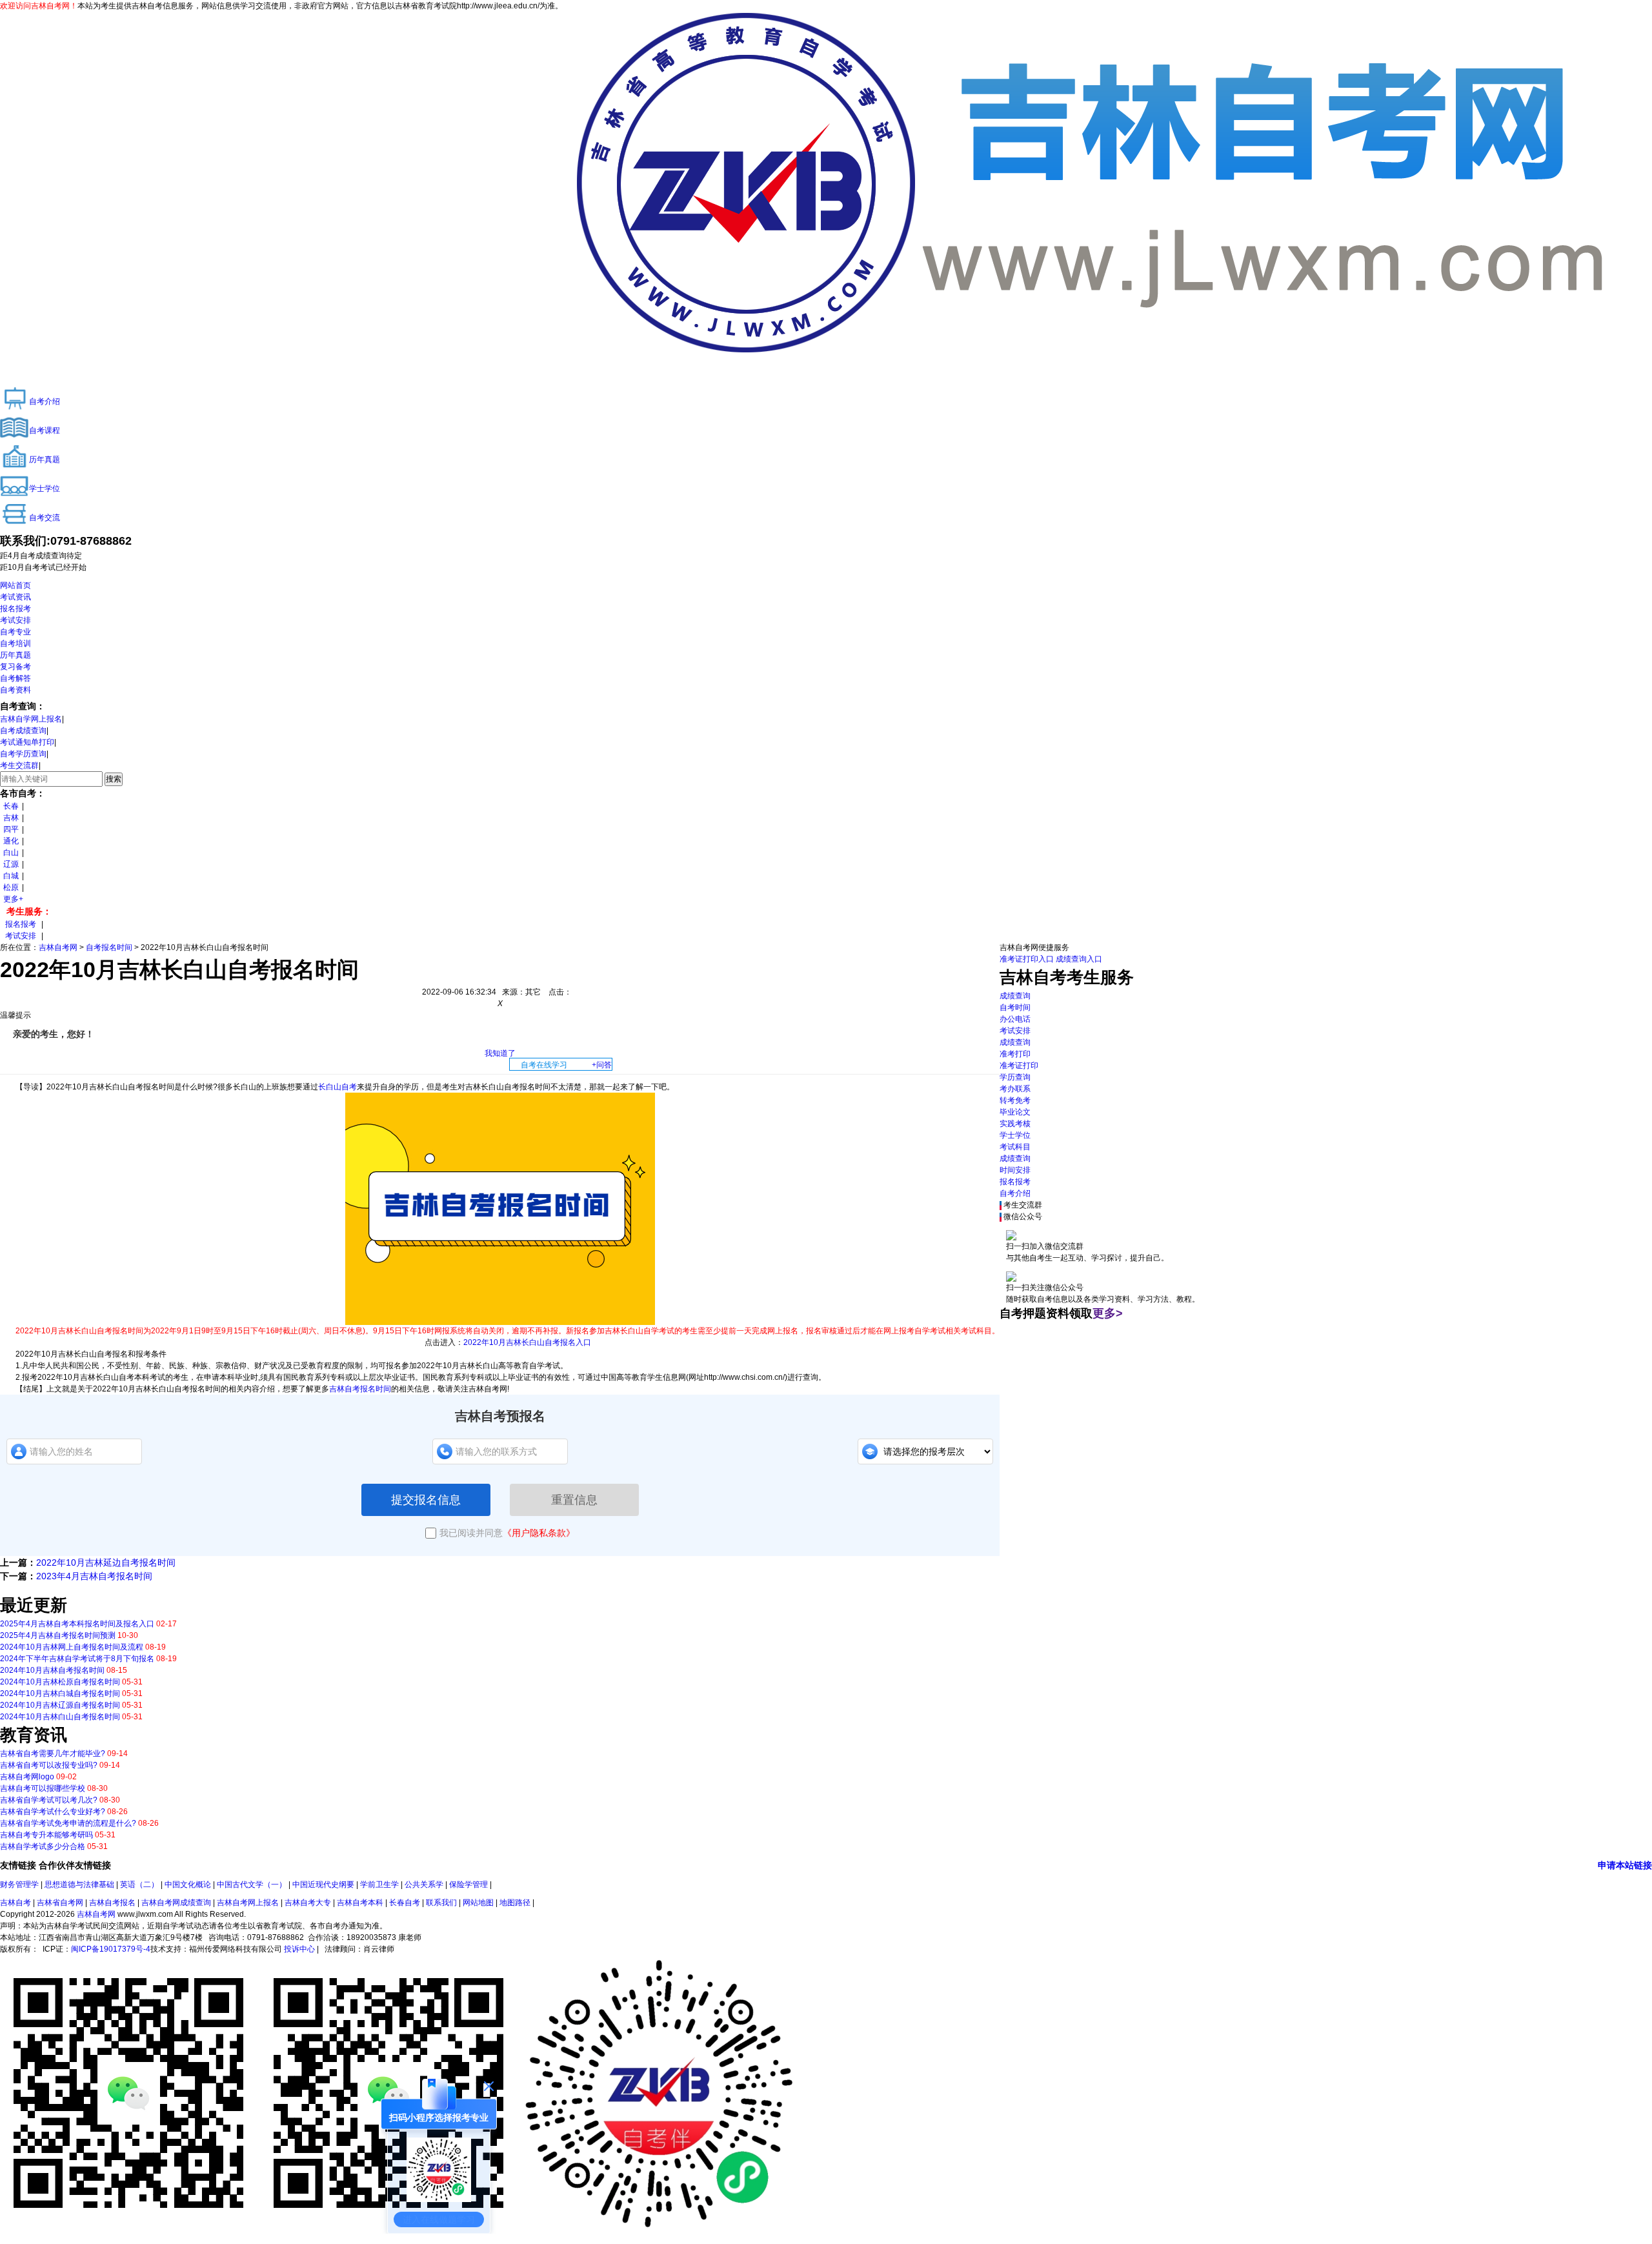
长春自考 (405, 1903)
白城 (11, 876)
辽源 (11, 864)
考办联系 (1015, 1089)
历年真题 (15, 655)
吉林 (11, 818)
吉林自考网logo (27, 1777)
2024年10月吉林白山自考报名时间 (60, 1717)
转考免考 (1015, 1100)
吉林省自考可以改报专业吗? (49, 1765)
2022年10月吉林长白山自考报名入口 (527, 1342)
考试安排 (15, 620)
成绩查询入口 (1079, 959)
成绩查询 (1015, 996)
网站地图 (478, 1903)
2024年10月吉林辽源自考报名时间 (60, 1705)
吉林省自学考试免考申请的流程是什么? (68, 1823)
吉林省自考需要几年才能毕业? (53, 1754)
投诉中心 (299, 1949)
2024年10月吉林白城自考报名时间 (60, 1693)
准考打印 (1015, 1054)
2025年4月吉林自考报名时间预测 (58, 1635)
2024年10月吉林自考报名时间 (52, 1670)
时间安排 (1015, 1170)
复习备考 (15, 667)
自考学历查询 (23, 754)
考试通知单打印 (27, 742)
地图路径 (516, 1903)
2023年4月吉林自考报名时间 (94, 1576)
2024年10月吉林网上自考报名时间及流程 (72, 1647)
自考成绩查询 (23, 731)
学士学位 (1015, 1135)
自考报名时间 (109, 947)
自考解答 (15, 678)
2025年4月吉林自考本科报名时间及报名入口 (77, 1624)
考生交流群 (19, 765)
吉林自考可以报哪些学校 (43, 1788)
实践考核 (1015, 1124)
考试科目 (1015, 1147)
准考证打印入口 (1027, 959)
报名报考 (15, 609)
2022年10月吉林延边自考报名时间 (106, 1562)
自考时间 (1015, 1007)
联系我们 (441, 1903)
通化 (11, 841)
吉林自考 (15, 1903)
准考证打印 (1019, 1066)
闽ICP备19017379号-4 (111, 1949)
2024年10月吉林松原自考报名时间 (60, 1682)
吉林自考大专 (308, 1903)
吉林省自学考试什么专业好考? (53, 1812)
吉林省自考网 (60, 1903)
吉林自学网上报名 (31, 719)
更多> (1108, 1313)
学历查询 (1015, 1077)
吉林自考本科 (360, 1903)
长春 (11, 806)
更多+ (13, 899)
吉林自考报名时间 (360, 1389)
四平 (11, 829)
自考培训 (15, 643)
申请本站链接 (1625, 1865)
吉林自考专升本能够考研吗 (46, 1835)
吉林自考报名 (112, 1903)
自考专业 (15, 632)
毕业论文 (1015, 1112)
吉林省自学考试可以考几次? (49, 1800)
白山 (11, 853)
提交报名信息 (426, 1500)
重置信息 (574, 1500)
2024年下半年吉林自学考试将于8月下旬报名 (77, 1659)
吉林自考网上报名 (248, 1903)
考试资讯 (15, 597)
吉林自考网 (58, 947)
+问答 (602, 1065)
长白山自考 (337, 1087)
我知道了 (500, 1053)
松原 (11, 887)
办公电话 (1015, 1019)
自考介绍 (1015, 1193)
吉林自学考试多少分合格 (43, 1846)
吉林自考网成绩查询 (176, 1903)
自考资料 (15, 690)
